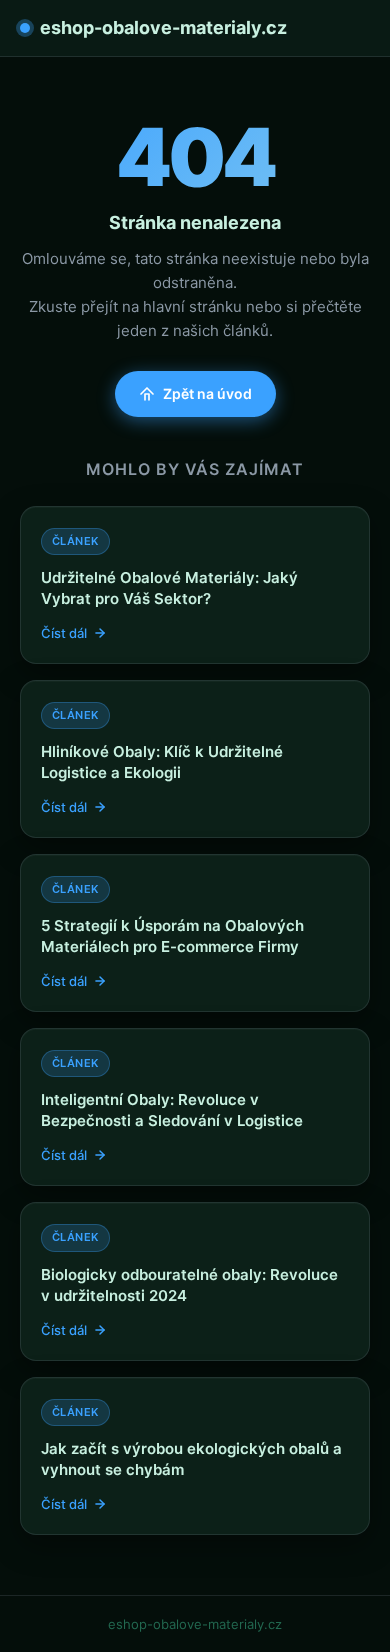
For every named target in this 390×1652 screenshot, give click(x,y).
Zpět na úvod (207, 393)
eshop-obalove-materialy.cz (163, 27)
